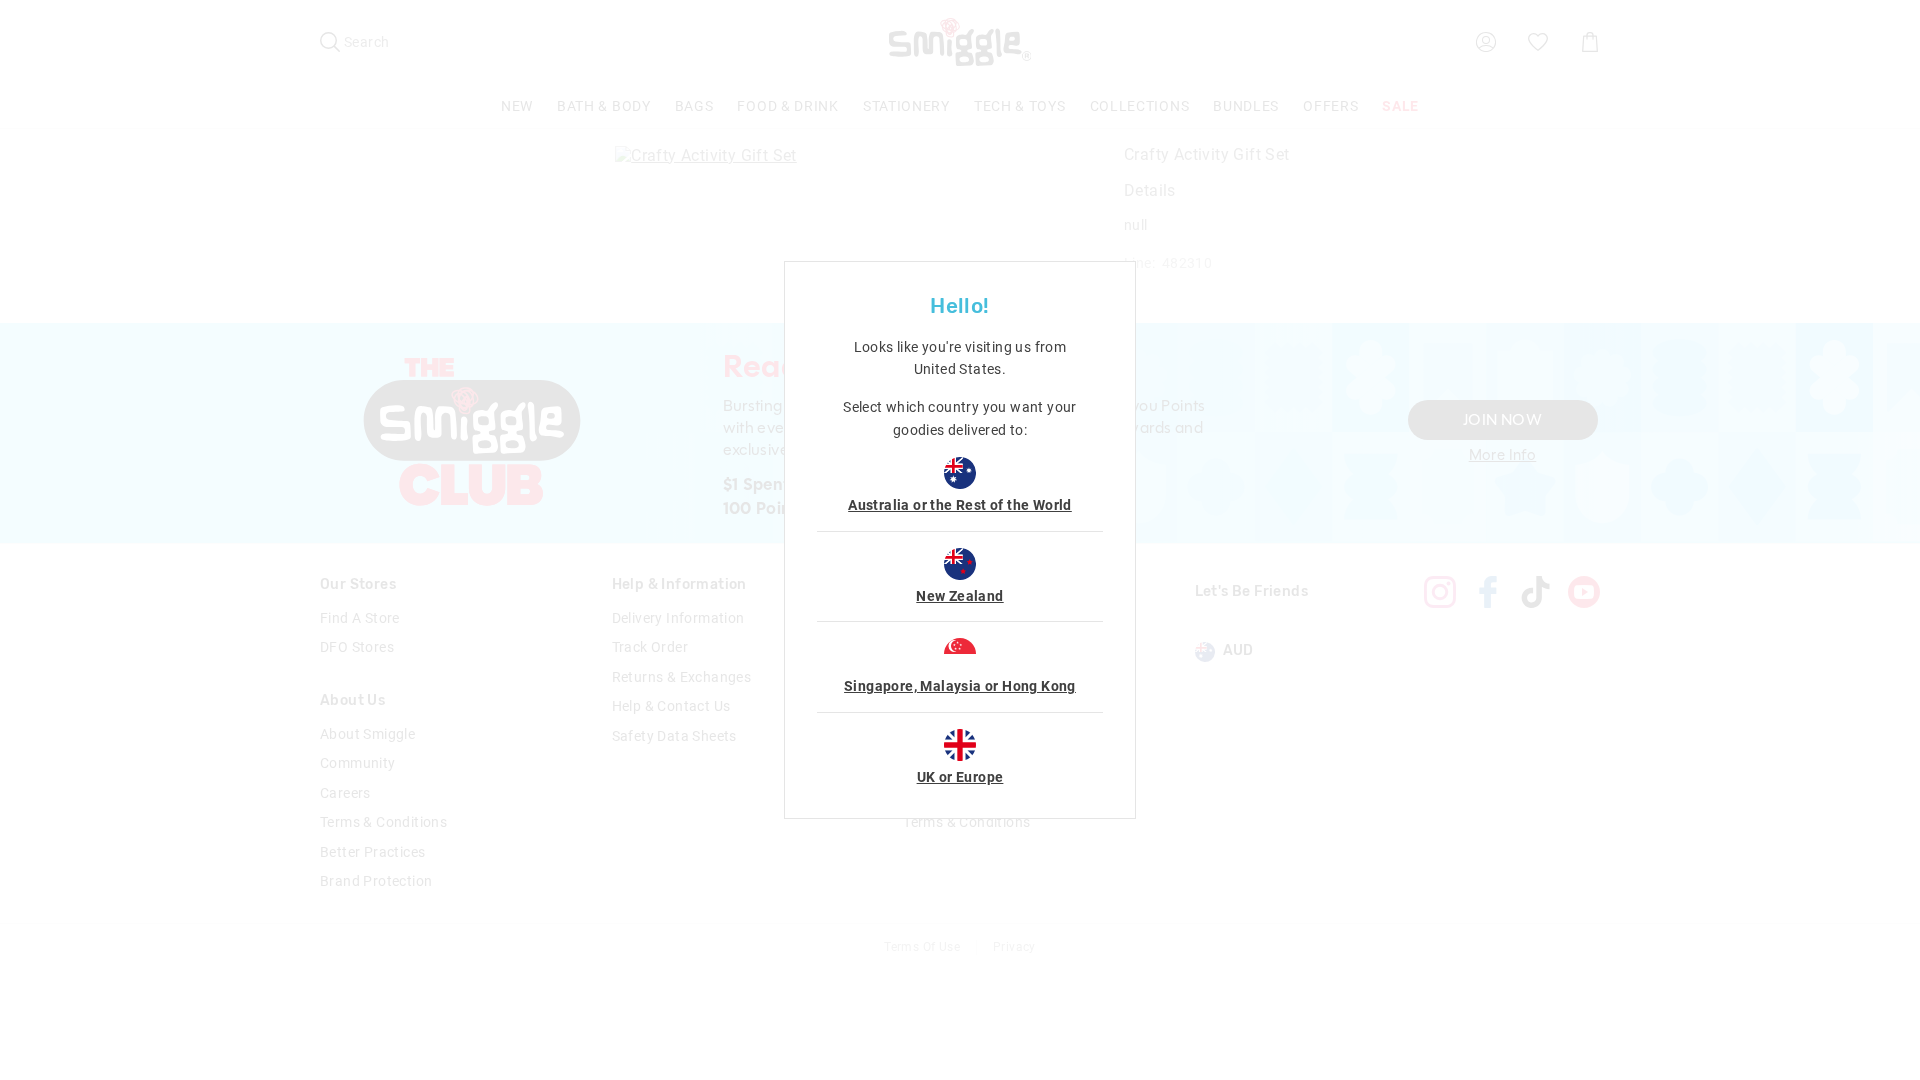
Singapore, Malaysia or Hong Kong (960, 686)
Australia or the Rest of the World (960, 505)
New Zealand (959, 596)
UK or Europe (960, 777)
